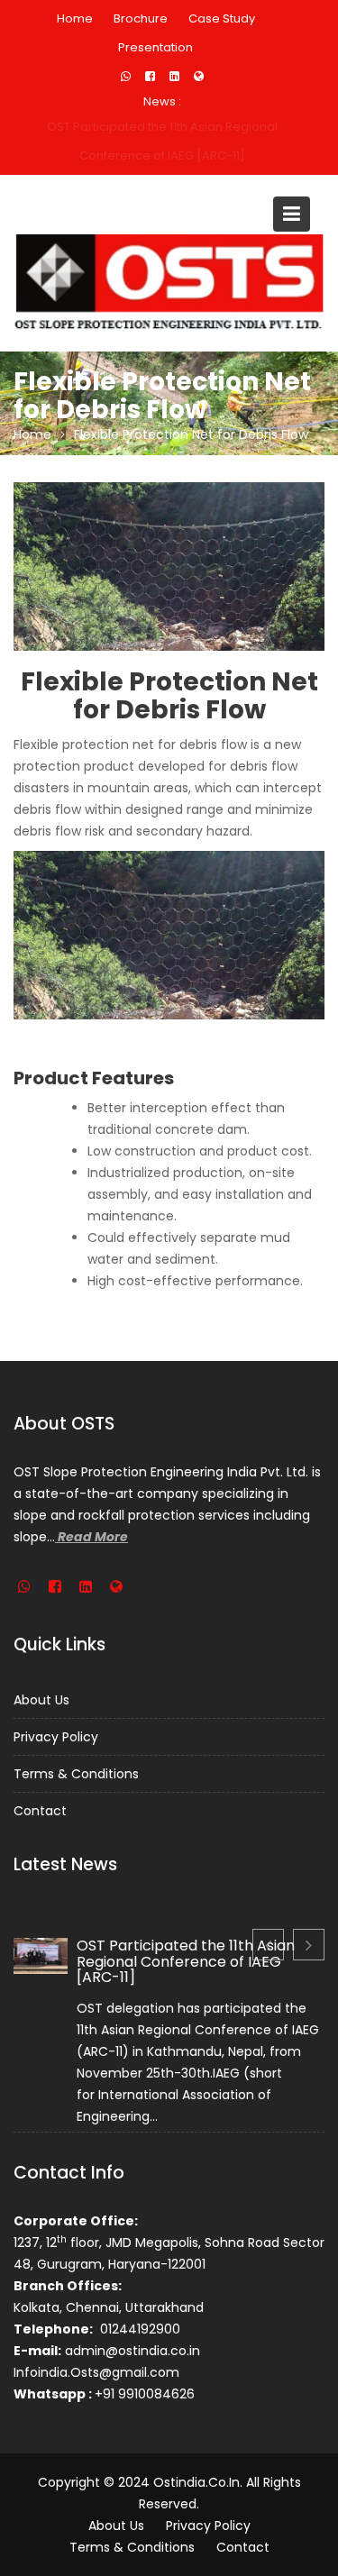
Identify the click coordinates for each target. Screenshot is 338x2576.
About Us (41, 1700)
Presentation (155, 47)
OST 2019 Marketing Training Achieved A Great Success (163, 141)
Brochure (141, 18)
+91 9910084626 (145, 2394)
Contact (40, 1811)
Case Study (222, 18)
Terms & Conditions (76, 1774)
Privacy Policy (56, 1737)
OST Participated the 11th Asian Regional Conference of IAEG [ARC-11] (186, 1961)
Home (75, 18)
